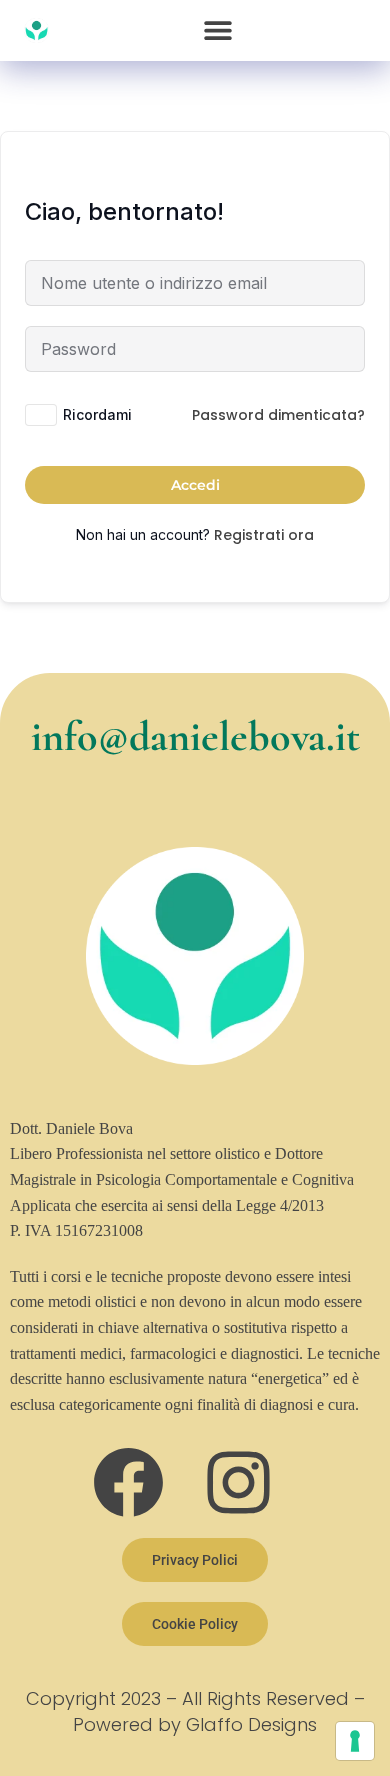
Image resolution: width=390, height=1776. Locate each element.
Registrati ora (264, 535)
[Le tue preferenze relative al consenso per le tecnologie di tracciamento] (355, 1741)
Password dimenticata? (278, 415)
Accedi (195, 485)
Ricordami (97, 414)
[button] (217, 30)
